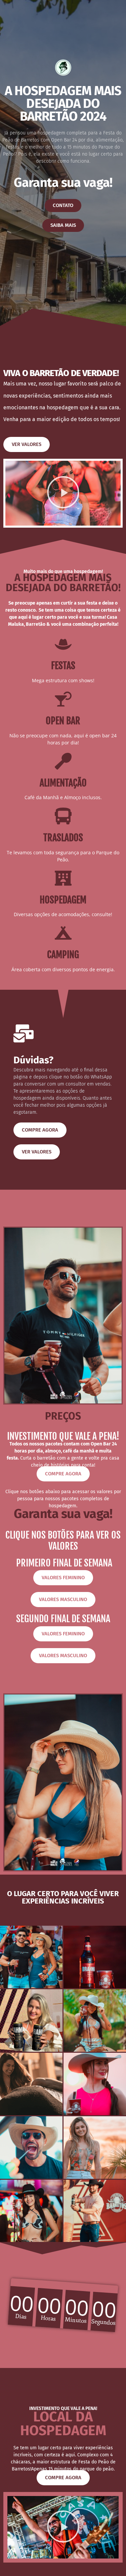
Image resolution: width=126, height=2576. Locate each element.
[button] (63, 493)
